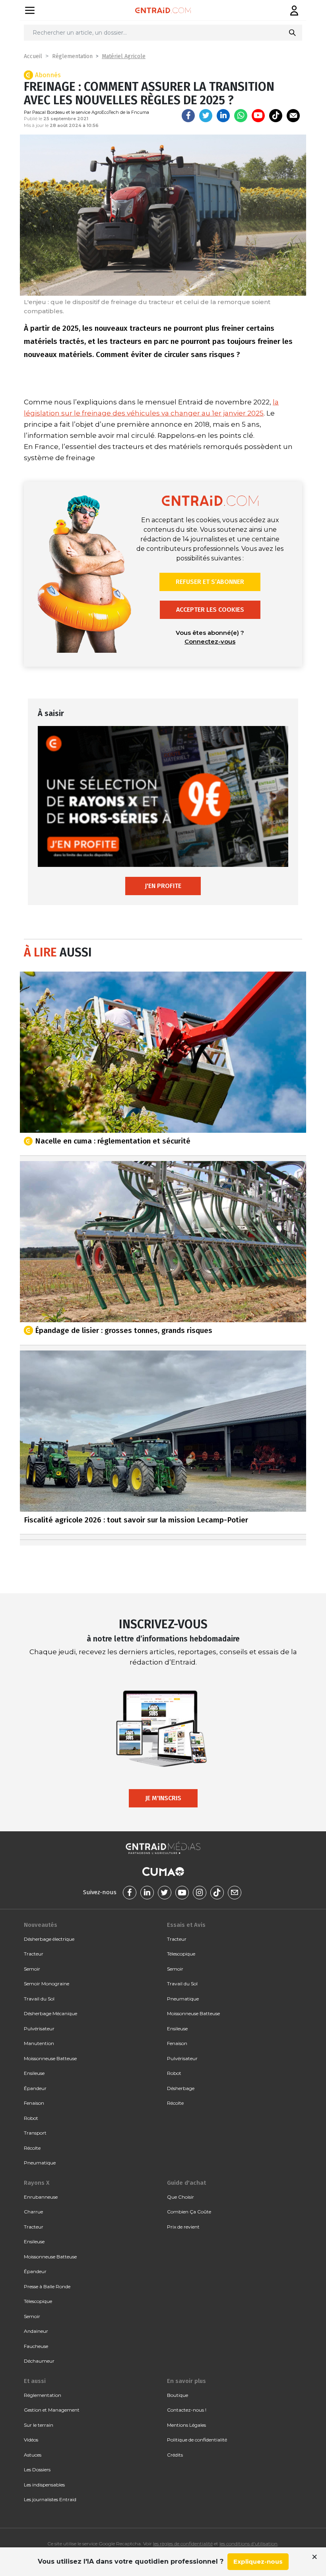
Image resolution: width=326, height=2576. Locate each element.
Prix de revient (183, 2227)
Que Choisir (180, 2197)
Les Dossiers (37, 2470)
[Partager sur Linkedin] (223, 116)
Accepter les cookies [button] (210, 610)
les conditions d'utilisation (248, 2544)
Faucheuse (36, 2346)
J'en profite (163, 886)
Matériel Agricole (124, 56)
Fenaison (34, 2103)
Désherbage (181, 2088)
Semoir (32, 1969)
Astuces (33, 2455)
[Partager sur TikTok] (276, 116)
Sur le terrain (39, 2425)
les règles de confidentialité (183, 2544)
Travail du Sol (39, 1999)
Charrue (33, 2212)
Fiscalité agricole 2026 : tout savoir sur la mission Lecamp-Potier (136, 1520)
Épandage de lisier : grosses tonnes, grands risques (124, 1330)
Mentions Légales (186, 2425)
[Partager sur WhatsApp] (241, 116)
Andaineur (36, 2331)
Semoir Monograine (47, 1984)
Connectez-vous (210, 641)
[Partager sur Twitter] (206, 116)
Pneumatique (40, 2163)
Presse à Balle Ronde (47, 2286)
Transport (35, 2133)
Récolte (32, 2148)
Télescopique (181, 1954)
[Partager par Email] (293, 116)
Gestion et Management (52, 2410)
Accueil (33, 56)
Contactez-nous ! (187, 2410)
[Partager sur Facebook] (188, 116)
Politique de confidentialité (197, 2440)
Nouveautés (41, 1925)
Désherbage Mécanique (50, 2013)
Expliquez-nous (258, 2561)
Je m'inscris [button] (163, 1798)
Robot (31, 2118)
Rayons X (37, 2183)
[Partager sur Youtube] (258, 116)
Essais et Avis (186, 1925)
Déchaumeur (39, 2361)
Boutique (178, 2395)
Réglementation (72, 56)
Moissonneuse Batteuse (50, 2058)
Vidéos (31, 2440)
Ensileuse (34, 2073)
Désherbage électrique (49, 1939)
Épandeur (35, 2088)
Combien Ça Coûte (189, 2212)
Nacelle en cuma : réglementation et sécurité (113, 1141)
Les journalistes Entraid (50, 2499)
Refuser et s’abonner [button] (210, 582)
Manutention (39, 2043)
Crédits (175, 2455)
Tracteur (34, 1954)
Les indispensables (44, 2485)
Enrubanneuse (41, 2197)
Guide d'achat (186, 2183)
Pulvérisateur (39, 2029)
